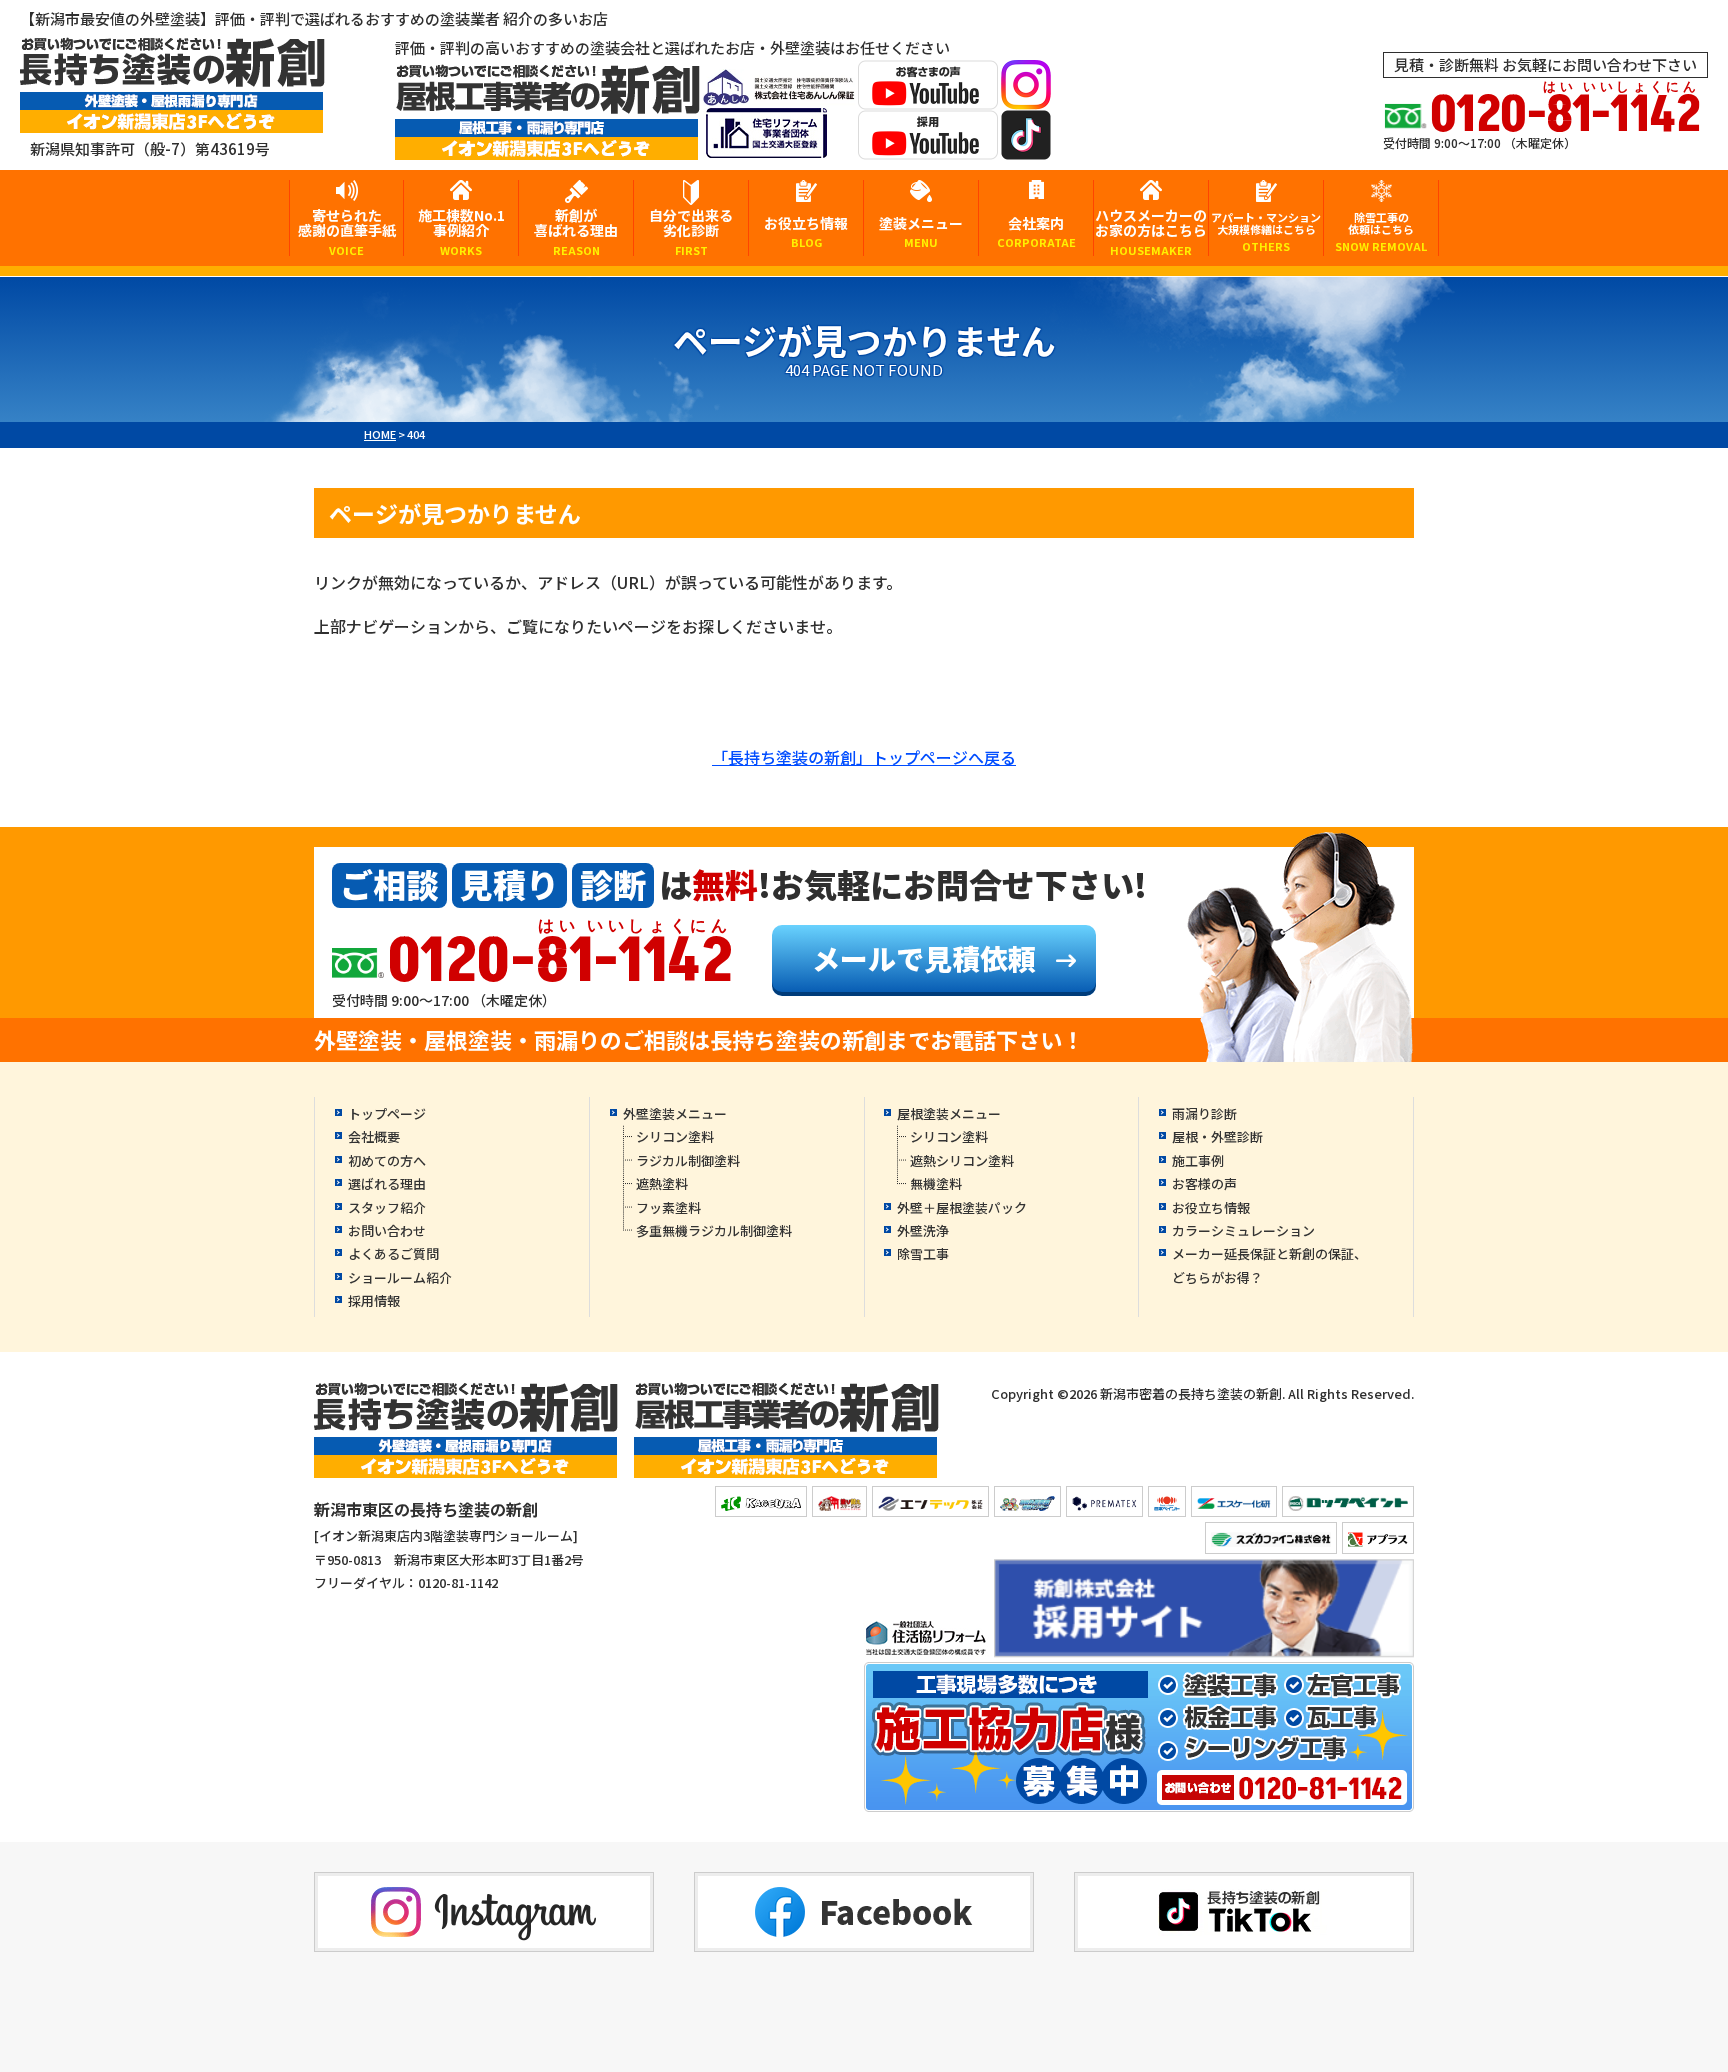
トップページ (387, 1113)
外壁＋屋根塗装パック (962, 1207)
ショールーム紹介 (400, 1277)
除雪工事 (923, 1253)
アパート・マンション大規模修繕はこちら (1266, 231)
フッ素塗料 (668, 1207)
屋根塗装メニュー (949, 1113)
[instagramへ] (1026, 96)
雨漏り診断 (1204, 1113)
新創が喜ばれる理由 (576, 230)
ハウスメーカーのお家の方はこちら (1151, 230)
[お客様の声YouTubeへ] (928, 96)
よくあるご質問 (393, 1253)
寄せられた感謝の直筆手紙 (347, 230)
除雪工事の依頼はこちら (1381, 231)
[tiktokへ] (1026, 146)
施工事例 (1198, 1160)
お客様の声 (1204, 1183)
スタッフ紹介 (387, 1207)
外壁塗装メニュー (675, 1113)
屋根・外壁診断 (1217, 1136)
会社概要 (374, 1136)
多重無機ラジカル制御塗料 (714, 1230)
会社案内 (1036, 231)
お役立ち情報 (806, 231)
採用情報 (374, 1300)
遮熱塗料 (662, 1183)
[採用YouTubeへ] (928, 146)
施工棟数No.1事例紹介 (461, 230)
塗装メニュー (921, 231)
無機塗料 (936, 1183)
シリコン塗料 (675, 1136)
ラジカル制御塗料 (688, 1160)
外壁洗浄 (923, 1230)
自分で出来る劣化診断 (691, 230)
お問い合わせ (387, 1230)
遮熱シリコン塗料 (962, 1160)
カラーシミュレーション (1243, 1230)
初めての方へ (387, 1160)
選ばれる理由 (387, 1183)
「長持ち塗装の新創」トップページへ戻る (864, 757)
